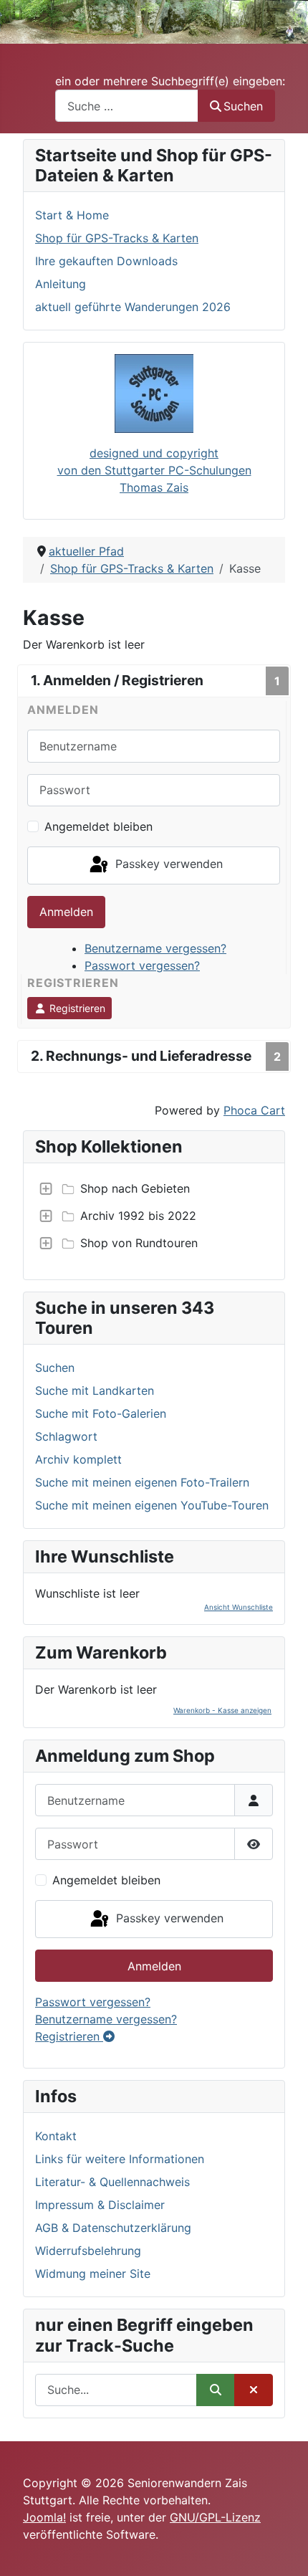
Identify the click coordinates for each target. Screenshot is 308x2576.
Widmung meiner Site (93, 2274)
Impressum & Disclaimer (100, 2205)
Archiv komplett (78, 1459)
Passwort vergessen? (142, 965)
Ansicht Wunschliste (239, 1607)
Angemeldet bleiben (98, 826)
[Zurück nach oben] (283, 2549)
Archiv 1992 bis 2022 (138, 1216)
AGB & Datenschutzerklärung (113, 2228)
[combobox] (127, 106)
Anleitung (61, 284)
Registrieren (76, 1008)
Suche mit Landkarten (95, 1390)
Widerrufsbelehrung (88, 2251)
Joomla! (44, 2517)
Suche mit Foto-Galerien (101, 1413)
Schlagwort (66, 1436)
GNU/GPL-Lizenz (215, 2517)
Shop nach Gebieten (135, 1188)
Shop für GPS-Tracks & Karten (117, 238)
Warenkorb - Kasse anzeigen (222, 1710)
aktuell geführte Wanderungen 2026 (133, 307)
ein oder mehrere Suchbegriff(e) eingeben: (170, 81)
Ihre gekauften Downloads (106, 261)
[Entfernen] (254, 2390)
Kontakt (56, 2136)
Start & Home (72, 215)
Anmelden (66, 912)
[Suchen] (216, 2390)
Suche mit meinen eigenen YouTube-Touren (152, 1505)
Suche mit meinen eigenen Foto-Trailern (142, 1482)
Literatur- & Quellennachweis (112, 2182)
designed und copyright (154, 453)
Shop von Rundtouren (139, 1243)
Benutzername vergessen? (155, 948)
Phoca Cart (254, 1110)
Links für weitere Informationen (120, 2159)
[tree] (154, 1216)
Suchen (243, 106)
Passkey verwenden (167, 864)
